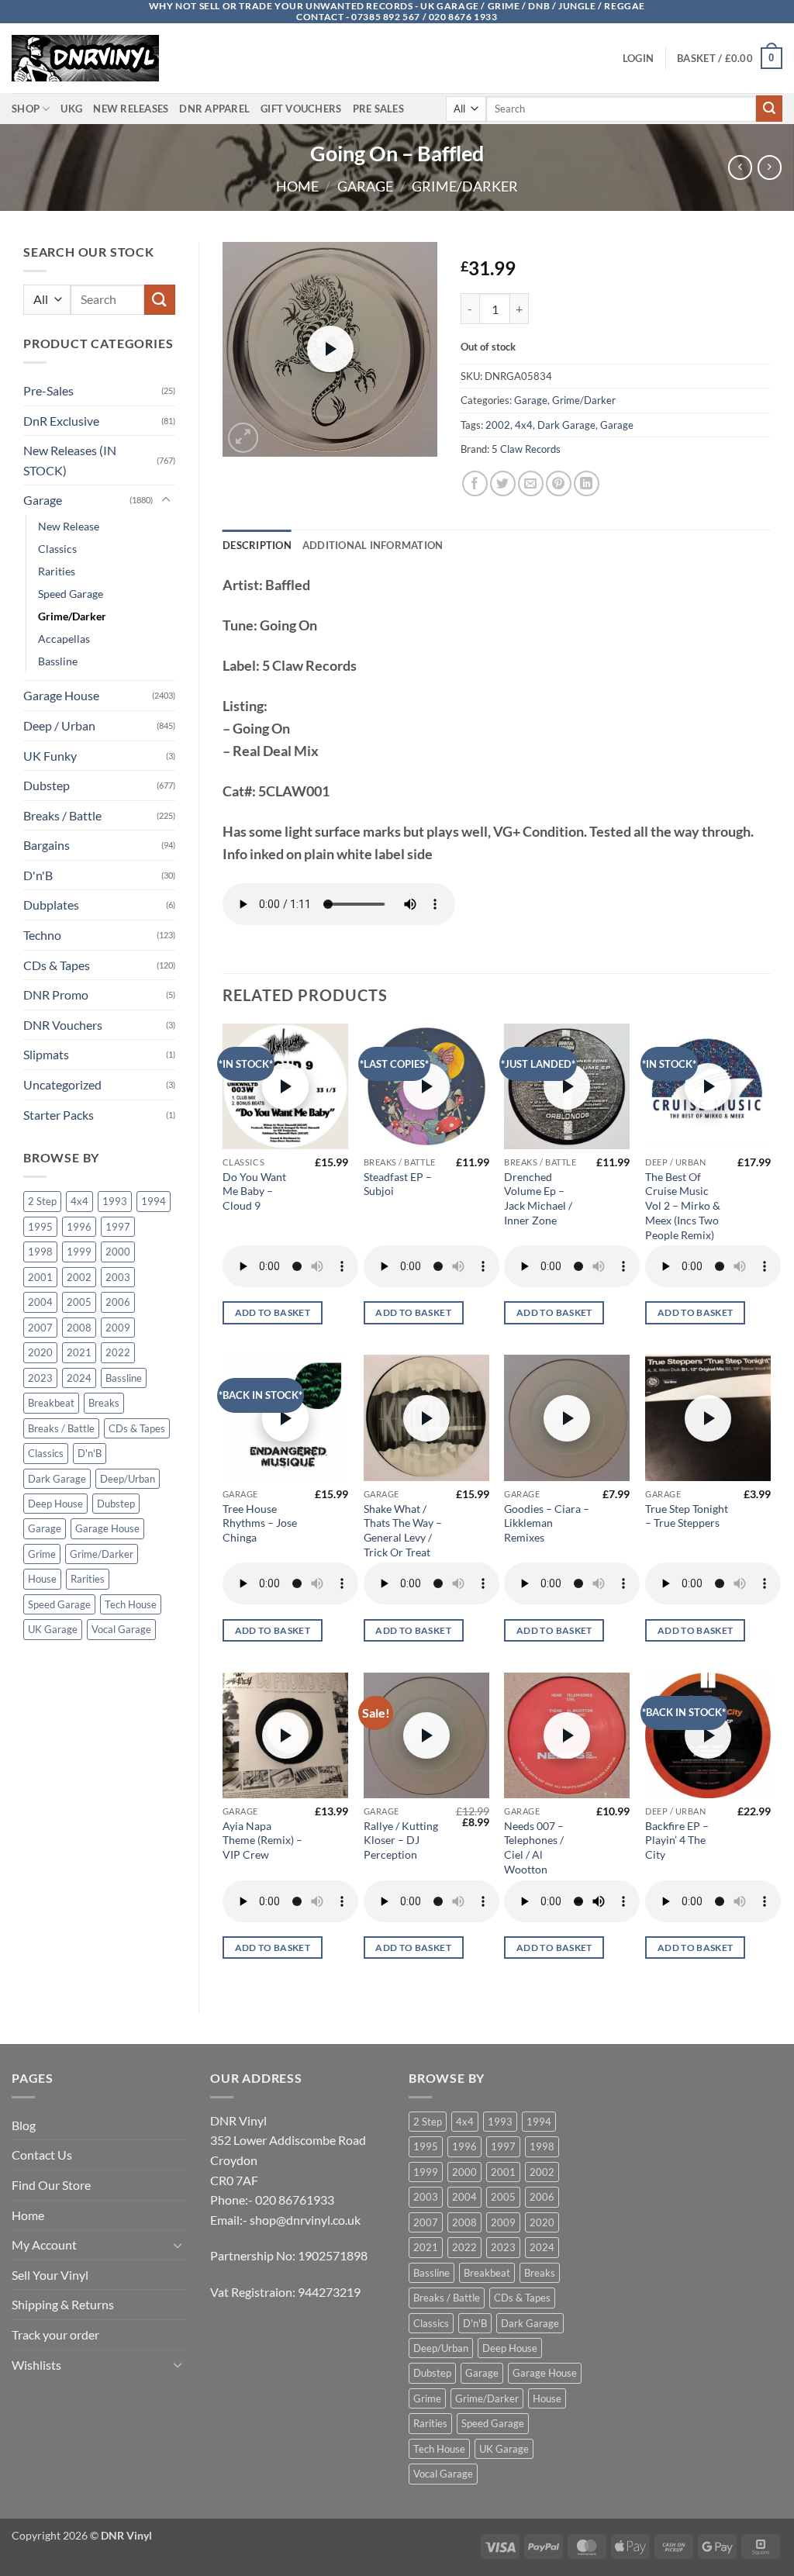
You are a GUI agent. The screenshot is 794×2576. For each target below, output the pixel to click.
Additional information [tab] (373, 545)
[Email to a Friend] (531, 483)
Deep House (55, 1504)
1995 (40, 1227)
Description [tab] (257, 545)
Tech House (131, 1604)
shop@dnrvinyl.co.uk (305, 2220)
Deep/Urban (128, 1479)
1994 (154, 1201)
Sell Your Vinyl (50, 2275)
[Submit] (769, 109)
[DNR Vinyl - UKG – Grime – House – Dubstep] (89, 58)
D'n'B (38, 875)
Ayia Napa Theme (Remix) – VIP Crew (262, 1840)
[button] (638, 58)
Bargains (47, 845)
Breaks (104, 1403)
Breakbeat (51, 1403)
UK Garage (53, 1629)
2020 (40, 1352)
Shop (26, 109)
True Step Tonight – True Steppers (687, 1516)
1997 (118, 1227)
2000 (118, 1252)
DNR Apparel (214, 109)
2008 (79, 1328)
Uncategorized (62, 1084)
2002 (79, 1277)
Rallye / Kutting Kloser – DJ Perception (401, 1840)
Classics (57, 549)
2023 (40, 1378)
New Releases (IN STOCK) (70, 460)
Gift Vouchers (301, 109)
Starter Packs (59, 1115)
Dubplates (51, 905)
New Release (69, 526)
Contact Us (42, 2155)
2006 (118, 1302)
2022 (118, 1352)
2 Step (42, 1201)
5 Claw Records (526, 449)
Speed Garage (71, 594)
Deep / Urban (59, 725)
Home (297, 186)
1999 (79, 1252)
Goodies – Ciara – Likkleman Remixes (547, 1523)
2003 (118, 1277)
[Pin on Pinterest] (559, 483)
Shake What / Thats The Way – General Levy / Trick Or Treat (403, 1530)
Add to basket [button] (273, 1312)
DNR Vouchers (63, 1025)
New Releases (131, 109)
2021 (79, 1352)
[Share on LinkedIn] (587, 483)
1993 (115, 1201)
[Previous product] (770, 167)
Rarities (57, 571)
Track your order (55, 2334)
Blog (24, 2125)
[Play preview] (330, 349)
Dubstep (47, 785)
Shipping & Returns (63, 2304)
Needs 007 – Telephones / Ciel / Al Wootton (534, 1847)
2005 (79, 1302)
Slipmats (46, 1054)
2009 (118, 1328)
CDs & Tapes (57, 965)
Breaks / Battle (62, 815)
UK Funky (50, 756)
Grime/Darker (465, 186)
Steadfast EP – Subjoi (398, 1184)
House (42, 1579)
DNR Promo (56, 994)
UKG (71, 109)
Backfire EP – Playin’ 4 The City (677, 1840)
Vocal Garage (121, 1629)
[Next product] (740, 167)
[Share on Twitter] (503, 483)
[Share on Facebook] (475, 483)
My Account (44, 2245)
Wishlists (36, 2365)
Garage (365, 186)
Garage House (61, 695)
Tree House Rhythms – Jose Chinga (260, 1523)
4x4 (79, 1201)
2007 (40, 1328)
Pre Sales (378, 109)
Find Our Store (51, 2185)
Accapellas (64, 639)
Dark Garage (57, 1479)
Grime (42, 1554)
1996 (79, 1227)
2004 (40, 1302)
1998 (40, 1252)
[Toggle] (166, 500)
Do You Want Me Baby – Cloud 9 (254, 1191)
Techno (42, 935)
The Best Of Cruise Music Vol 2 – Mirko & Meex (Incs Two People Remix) (683, 1206)
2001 (40, 1277)
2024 (79, 1378)
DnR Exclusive (61, 421)
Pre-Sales (48, 390)
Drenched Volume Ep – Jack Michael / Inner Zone (538, 1198)
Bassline (58, 661)
